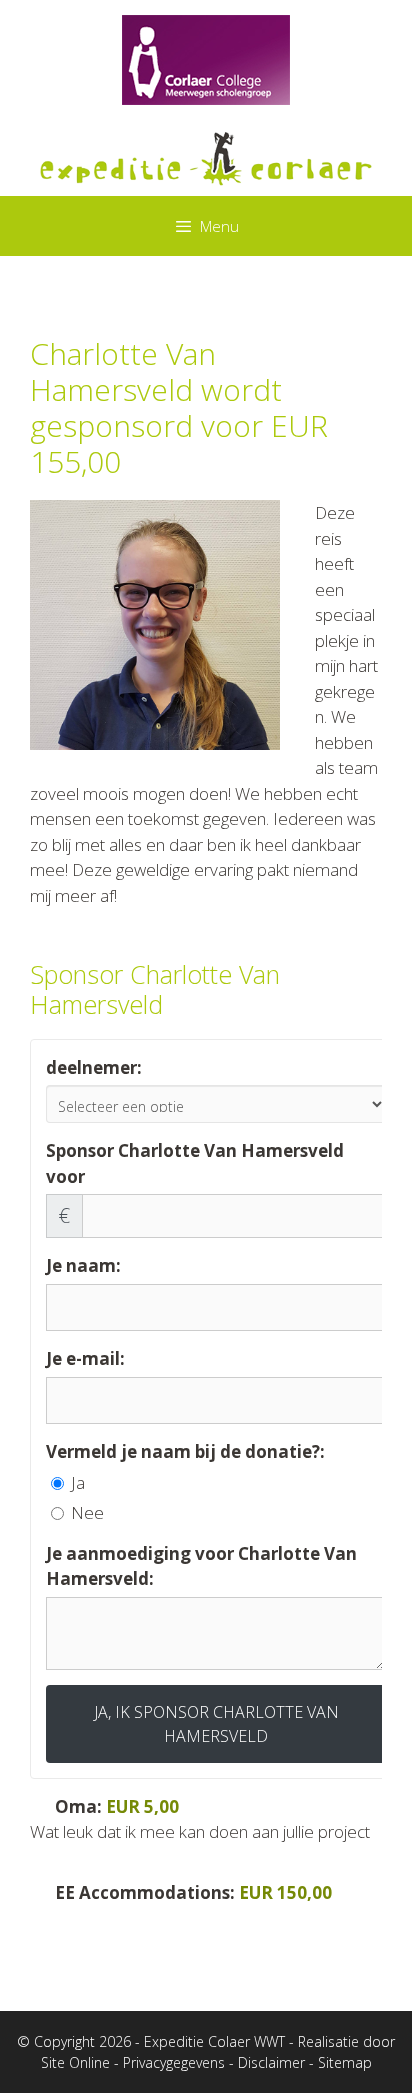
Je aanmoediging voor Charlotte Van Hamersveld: (201, 1566)
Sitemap (345, 2062)
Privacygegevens (174, 2062)
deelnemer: (94, 1067)
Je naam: (83, 1265)
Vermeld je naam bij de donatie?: (185, 1451)
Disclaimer (271, 2062)
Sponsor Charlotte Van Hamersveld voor (195, 1163)
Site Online (75, 2062)
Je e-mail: (85, 1358)
